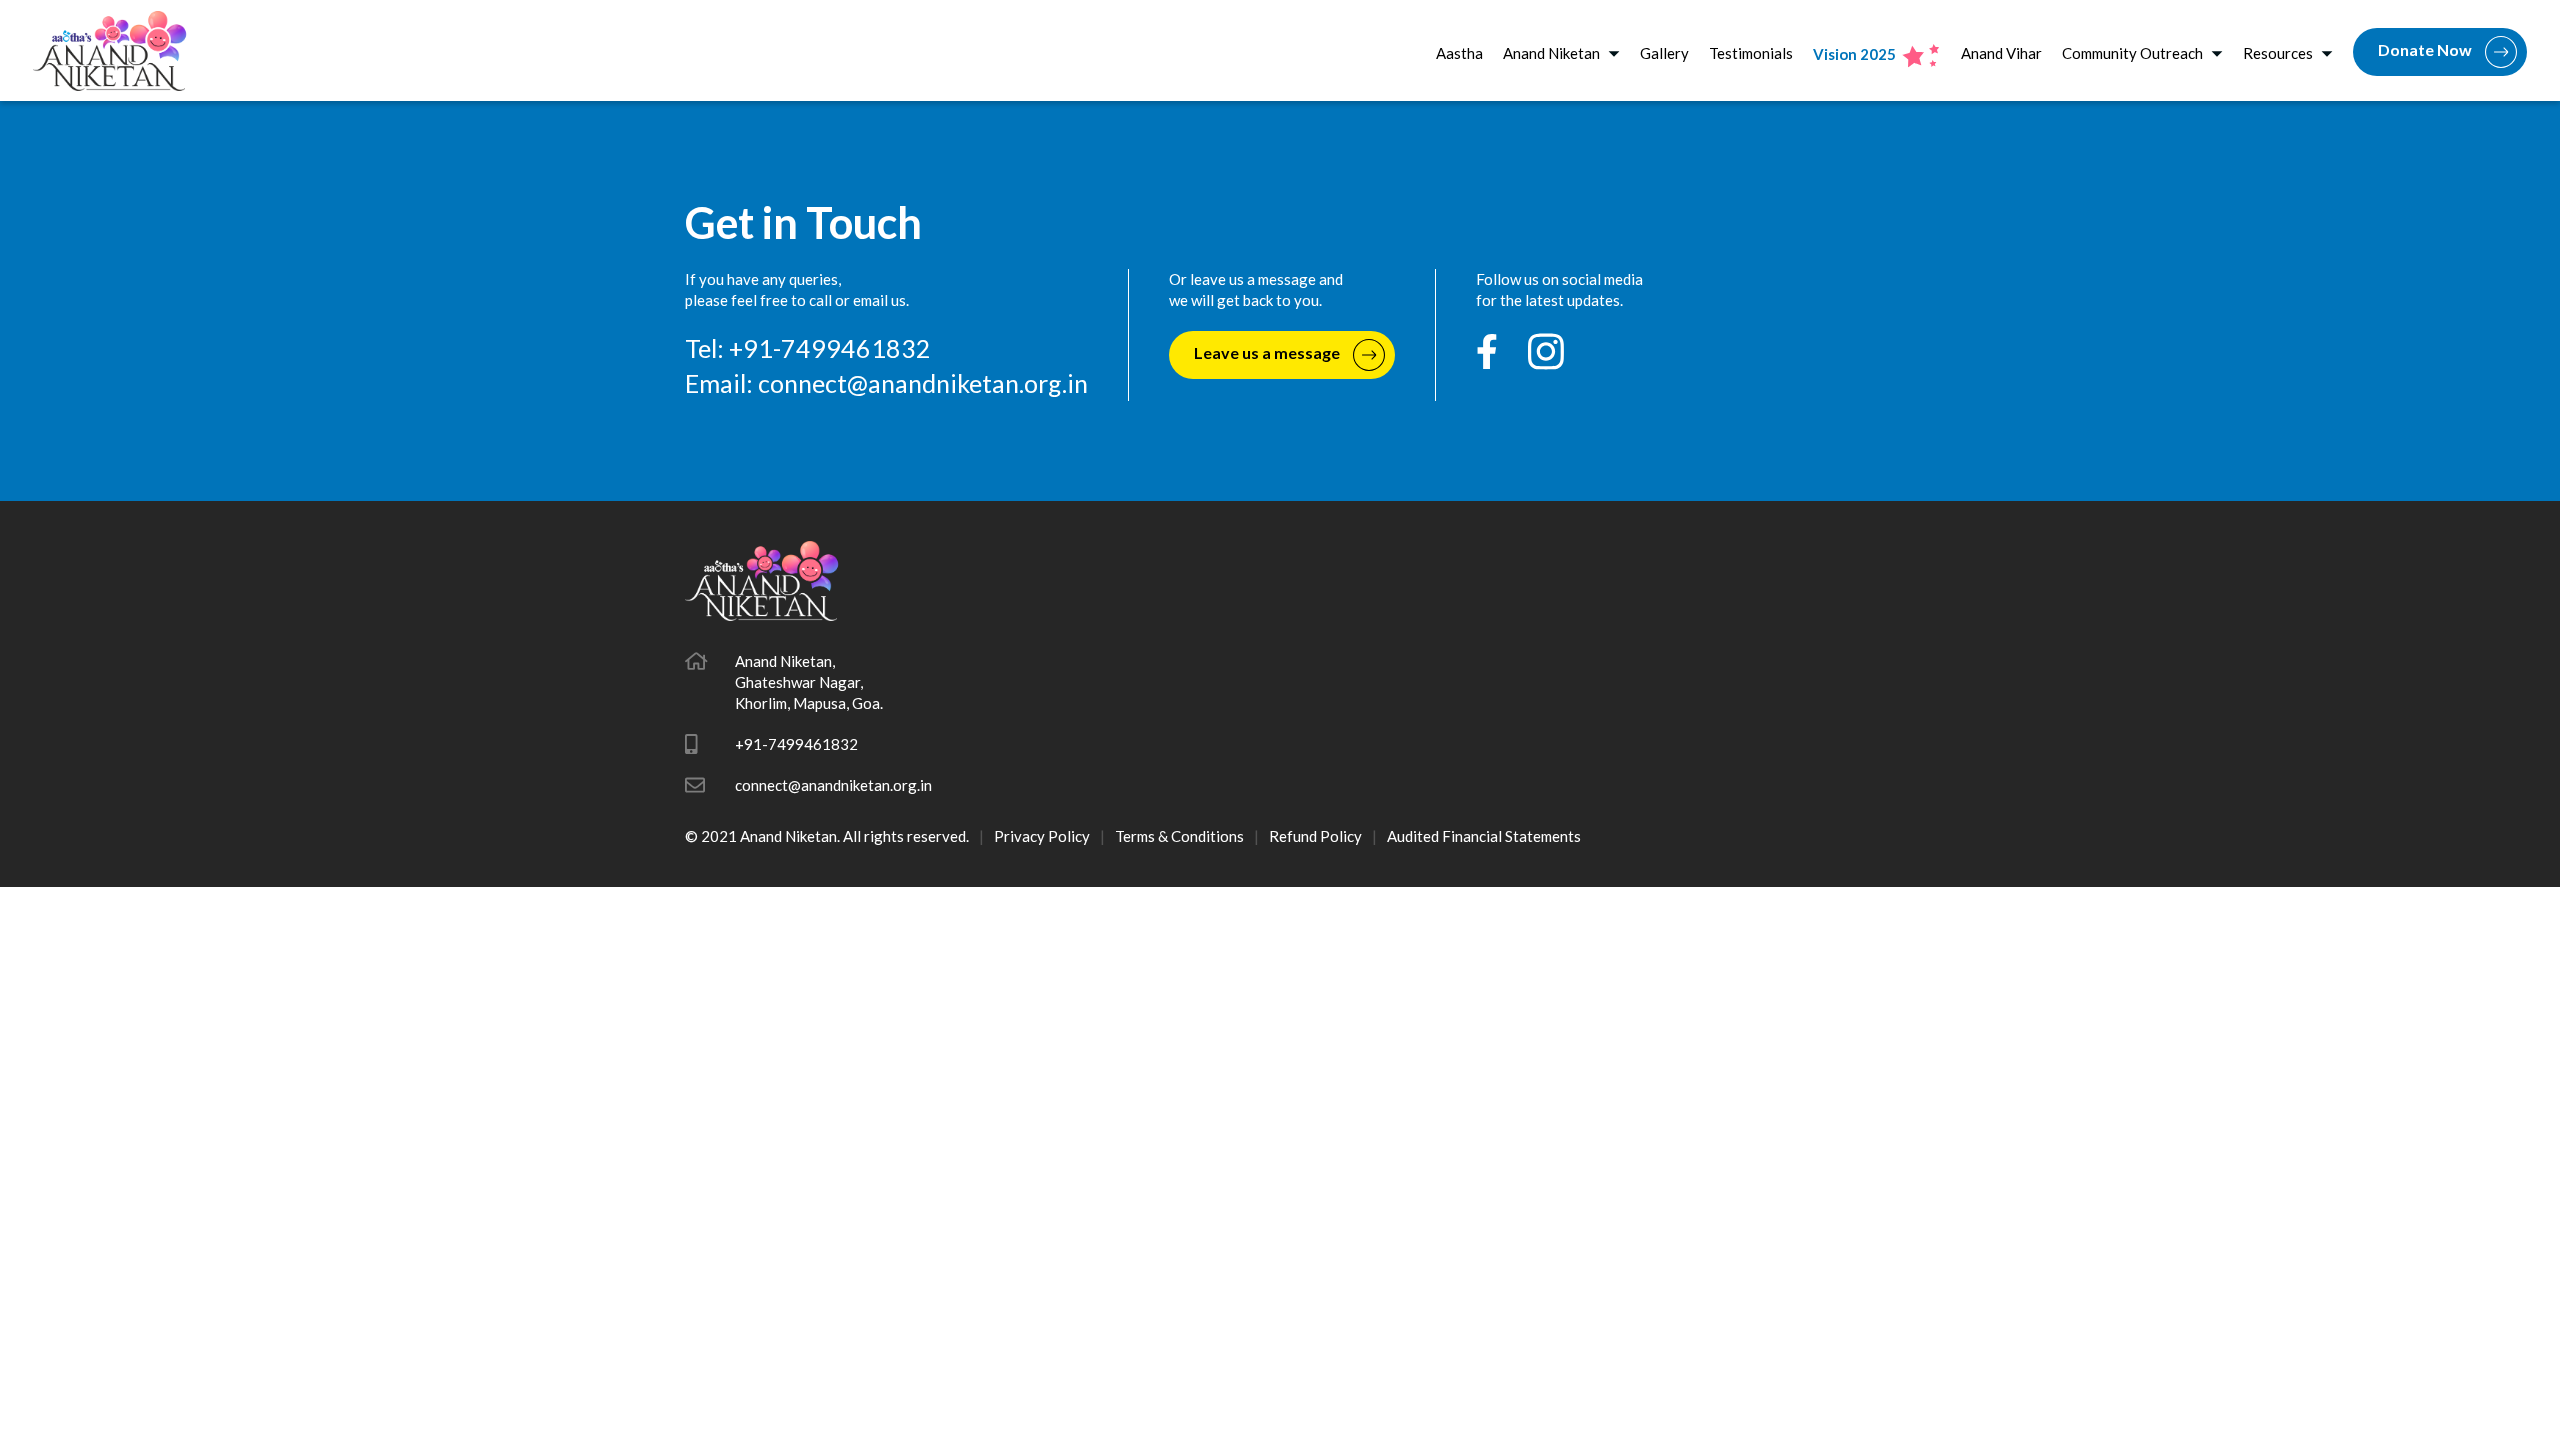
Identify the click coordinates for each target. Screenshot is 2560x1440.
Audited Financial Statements (1484, 836)
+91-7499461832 (796, 744)
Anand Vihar (2001, 53)
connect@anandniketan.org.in (923, 383)
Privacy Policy (1042, 836)
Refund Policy (1315, 836)
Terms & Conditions (1179, 836)
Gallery (1664, 53)
